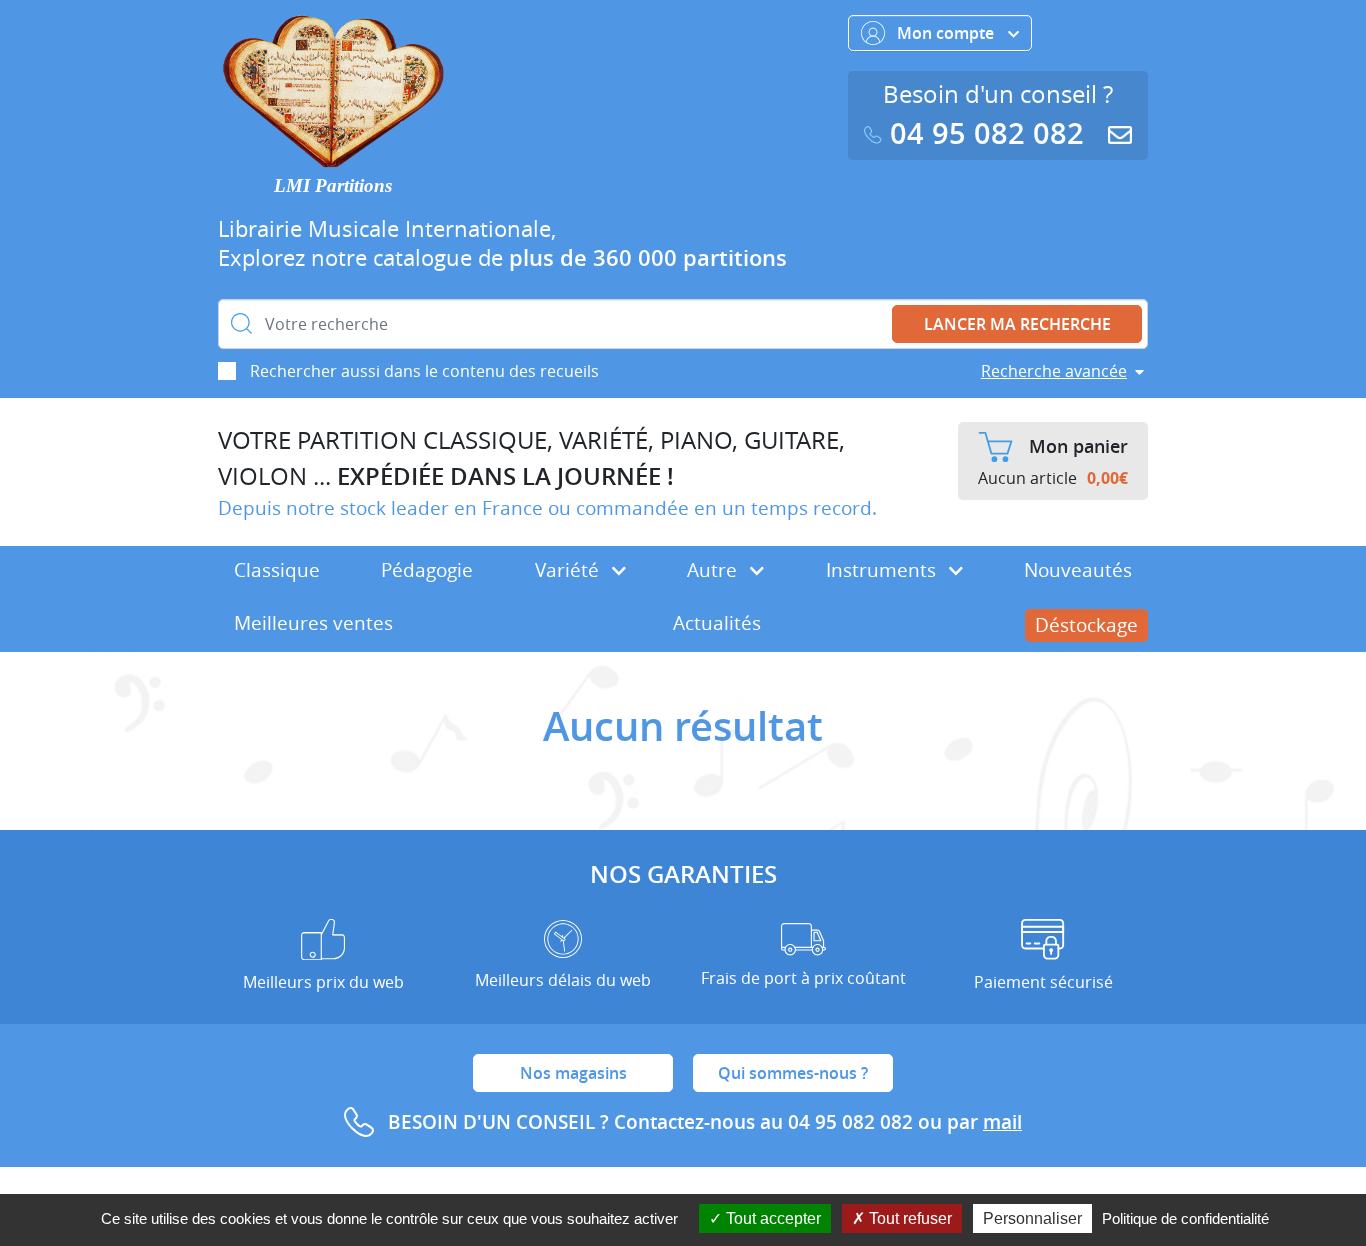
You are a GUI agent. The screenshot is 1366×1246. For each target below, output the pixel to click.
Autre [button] (714, 570)
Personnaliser (1032, 1218)
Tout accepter (771, 1218)
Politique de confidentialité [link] (1185, 1218)
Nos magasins (573, 1073)
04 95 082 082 (987, 133)
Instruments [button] (883, 570)
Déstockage (1086, 625)
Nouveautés (1078, 570)
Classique (277, 570)
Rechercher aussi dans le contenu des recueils (424, 371)
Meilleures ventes (313, 623)
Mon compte (947, 33)
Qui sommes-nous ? (793, 1073)
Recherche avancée (1054, 371)
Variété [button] (569, 570)
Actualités (717, 623)
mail (1002, 1122)
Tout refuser (908, 1218)
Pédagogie (427, 570)
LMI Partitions (333, 185)
